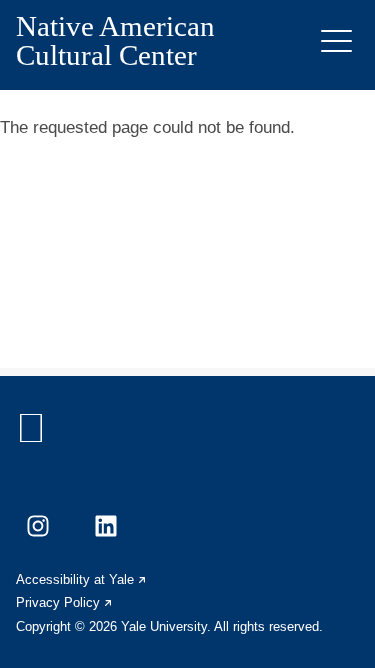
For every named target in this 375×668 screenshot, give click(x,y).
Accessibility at (82, 579)
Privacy (65, 602)
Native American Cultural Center (115, 41)
